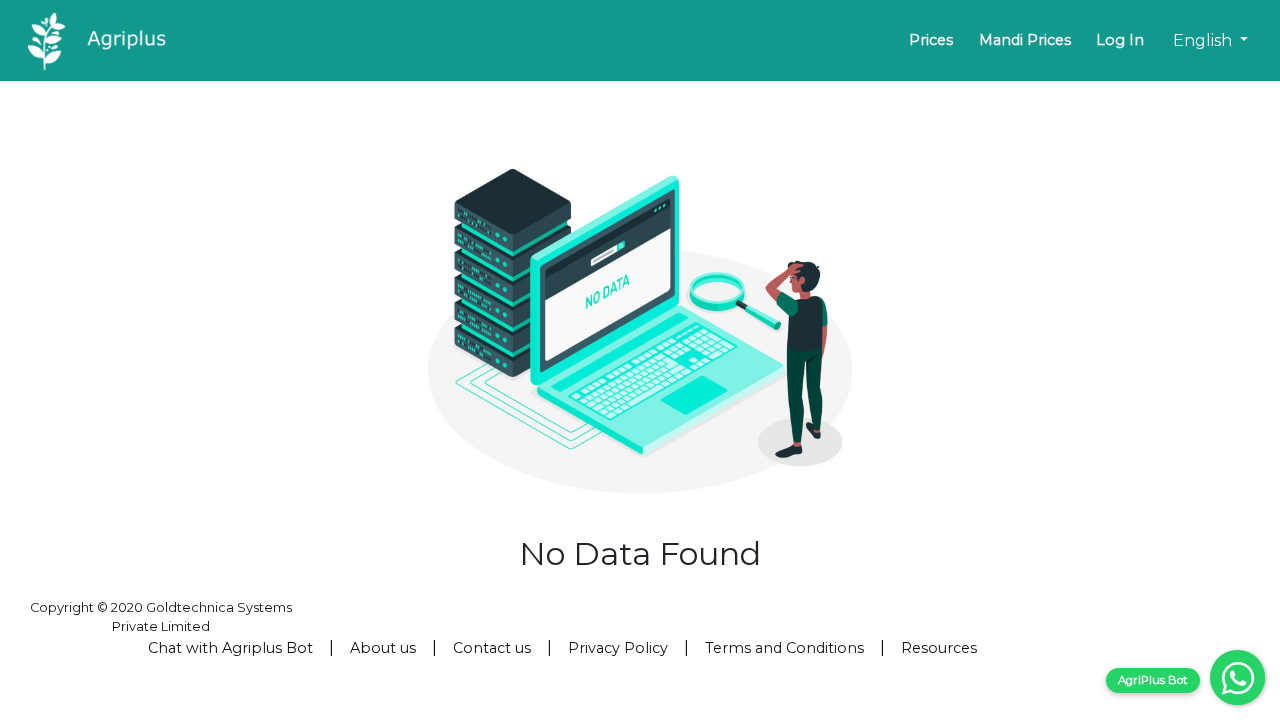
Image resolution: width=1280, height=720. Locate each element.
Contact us (492, 648)
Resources (939, 648)
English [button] (1204, 40)
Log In (1120, 40)
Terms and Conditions (784, 648)
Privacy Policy (618, 648)
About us (383, 648)
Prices (931, 40)
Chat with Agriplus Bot (230, 648)
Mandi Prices (1025, 40)
